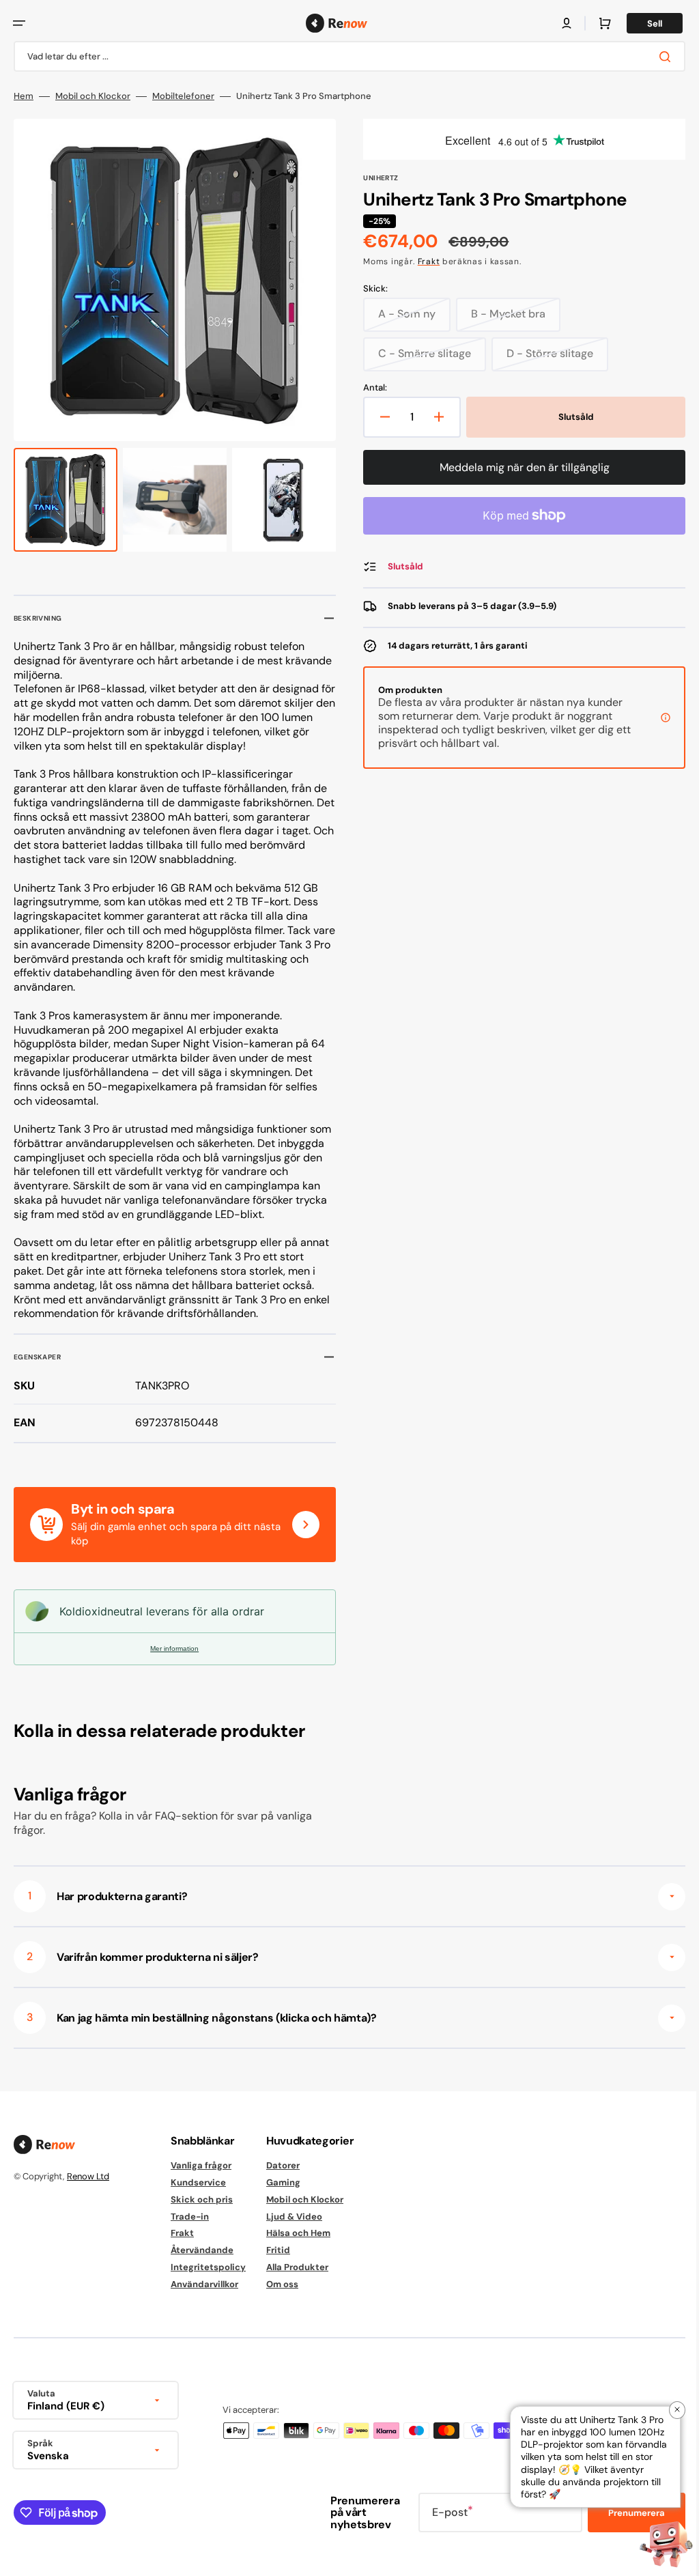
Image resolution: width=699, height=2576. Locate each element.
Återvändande (202, 2250)
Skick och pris (202, 2199)
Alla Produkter (297, 2267)
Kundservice (198, 2182)
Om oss (282, 2284)
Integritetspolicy (208, 2267)
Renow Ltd (88, 2176)
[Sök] (657, 57)
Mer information (172, 1648)
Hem (24, 96)
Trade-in (190, 2217)
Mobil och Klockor (93, 96)
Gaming (283, 2182)
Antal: (370, 388)
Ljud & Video (294, 2217)
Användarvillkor (204, 2284)
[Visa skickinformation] (655, 718)
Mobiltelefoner (183, 96)
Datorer (283, 2166)
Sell (644, 24)
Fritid (278, 2250)
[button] (19, 23)
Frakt (424, 261)
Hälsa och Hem (298, 2233)
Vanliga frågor (201, 2166)
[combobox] (344, 56)
